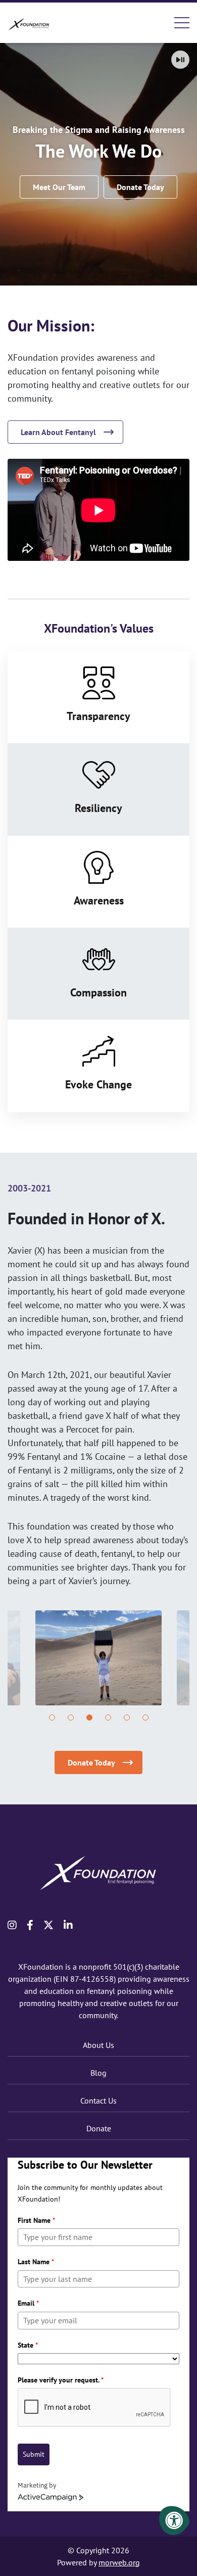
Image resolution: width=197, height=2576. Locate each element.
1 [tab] (52, 1718)
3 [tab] (89, 1718)
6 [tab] (145, 1718)
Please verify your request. (61, 2380)
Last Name (36, 2262)
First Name (36, 2220)
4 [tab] (108, 1718)
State (28, 2345)
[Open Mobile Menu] (182, 23)
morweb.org (119, 2562)
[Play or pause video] (180, 60)
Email (28, 2303)
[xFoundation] (30, 22)
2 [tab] (71, 1718)
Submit (34, 2454)
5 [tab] (127, 1718)
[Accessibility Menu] (174, 2520)
